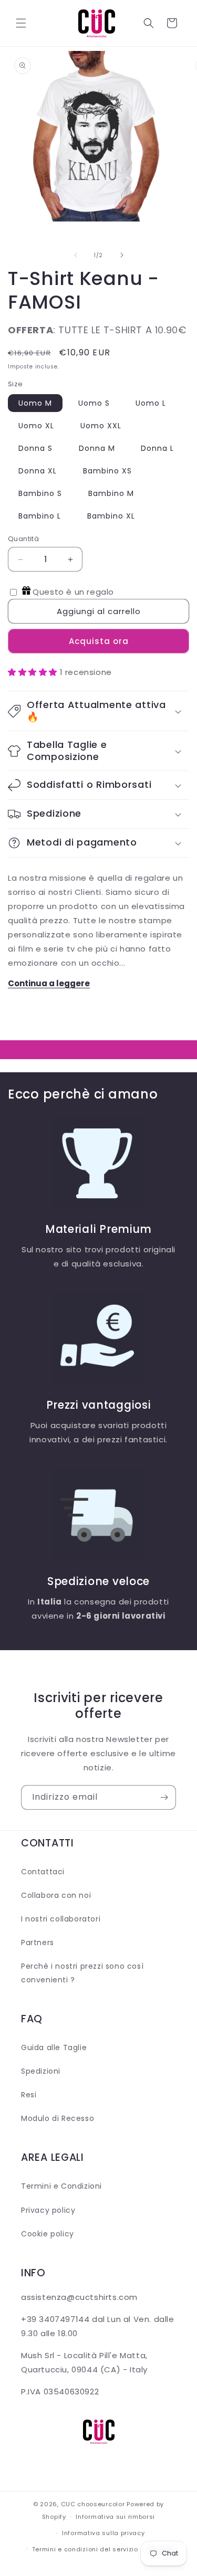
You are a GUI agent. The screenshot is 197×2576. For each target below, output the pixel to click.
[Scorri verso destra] (122, 255)
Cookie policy (48, 2234)
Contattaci (43, 1872)
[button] (21, 23)
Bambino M (111, 493)
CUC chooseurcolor (93, 2504)
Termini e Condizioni (61, 2186)
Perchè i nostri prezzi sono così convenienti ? (82, 1973)
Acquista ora (99, 641)
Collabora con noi (56, 1895)
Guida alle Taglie (54, 2047)
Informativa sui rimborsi (115, 2517)
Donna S (35, 448)
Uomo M (35, 403)
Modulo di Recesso (58, 2118)
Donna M (97, 448)
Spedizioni (41, 2071)
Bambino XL (111, 516)
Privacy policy (48, 2210)
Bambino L (40, 516)
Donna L (157, 448)
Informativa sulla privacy (103, 2533)
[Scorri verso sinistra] (76, 255)
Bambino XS (107, 471)
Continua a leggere (49, 983)
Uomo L (151, 403)
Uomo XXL (101, 426)
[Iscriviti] (164, 1797)
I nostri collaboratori (61, 1919)
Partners (38, 1942)
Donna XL (38, 471)
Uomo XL (36, 426)
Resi (29, 2095)
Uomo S (94, 403)
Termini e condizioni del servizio (85, 2549)
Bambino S (40, 493)
